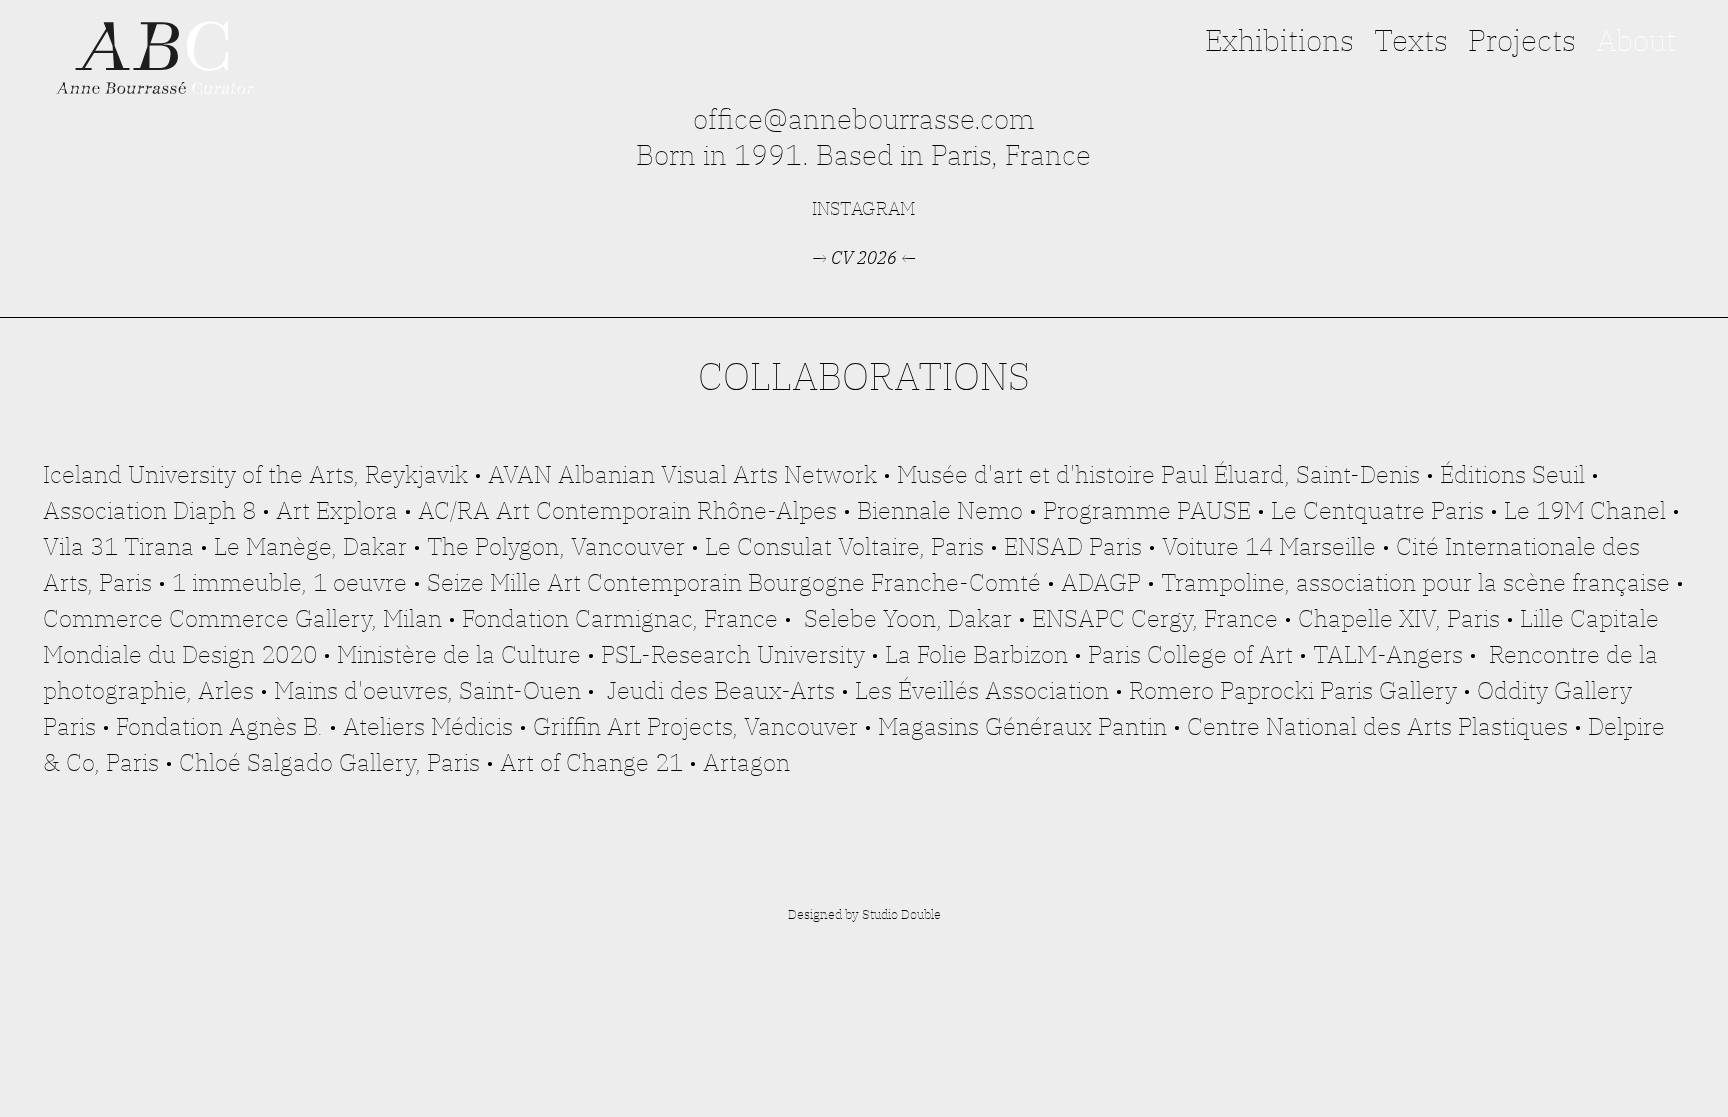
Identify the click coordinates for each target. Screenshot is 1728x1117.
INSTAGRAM (863, 208)
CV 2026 (864, 257)
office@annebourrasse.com (864, 118)
